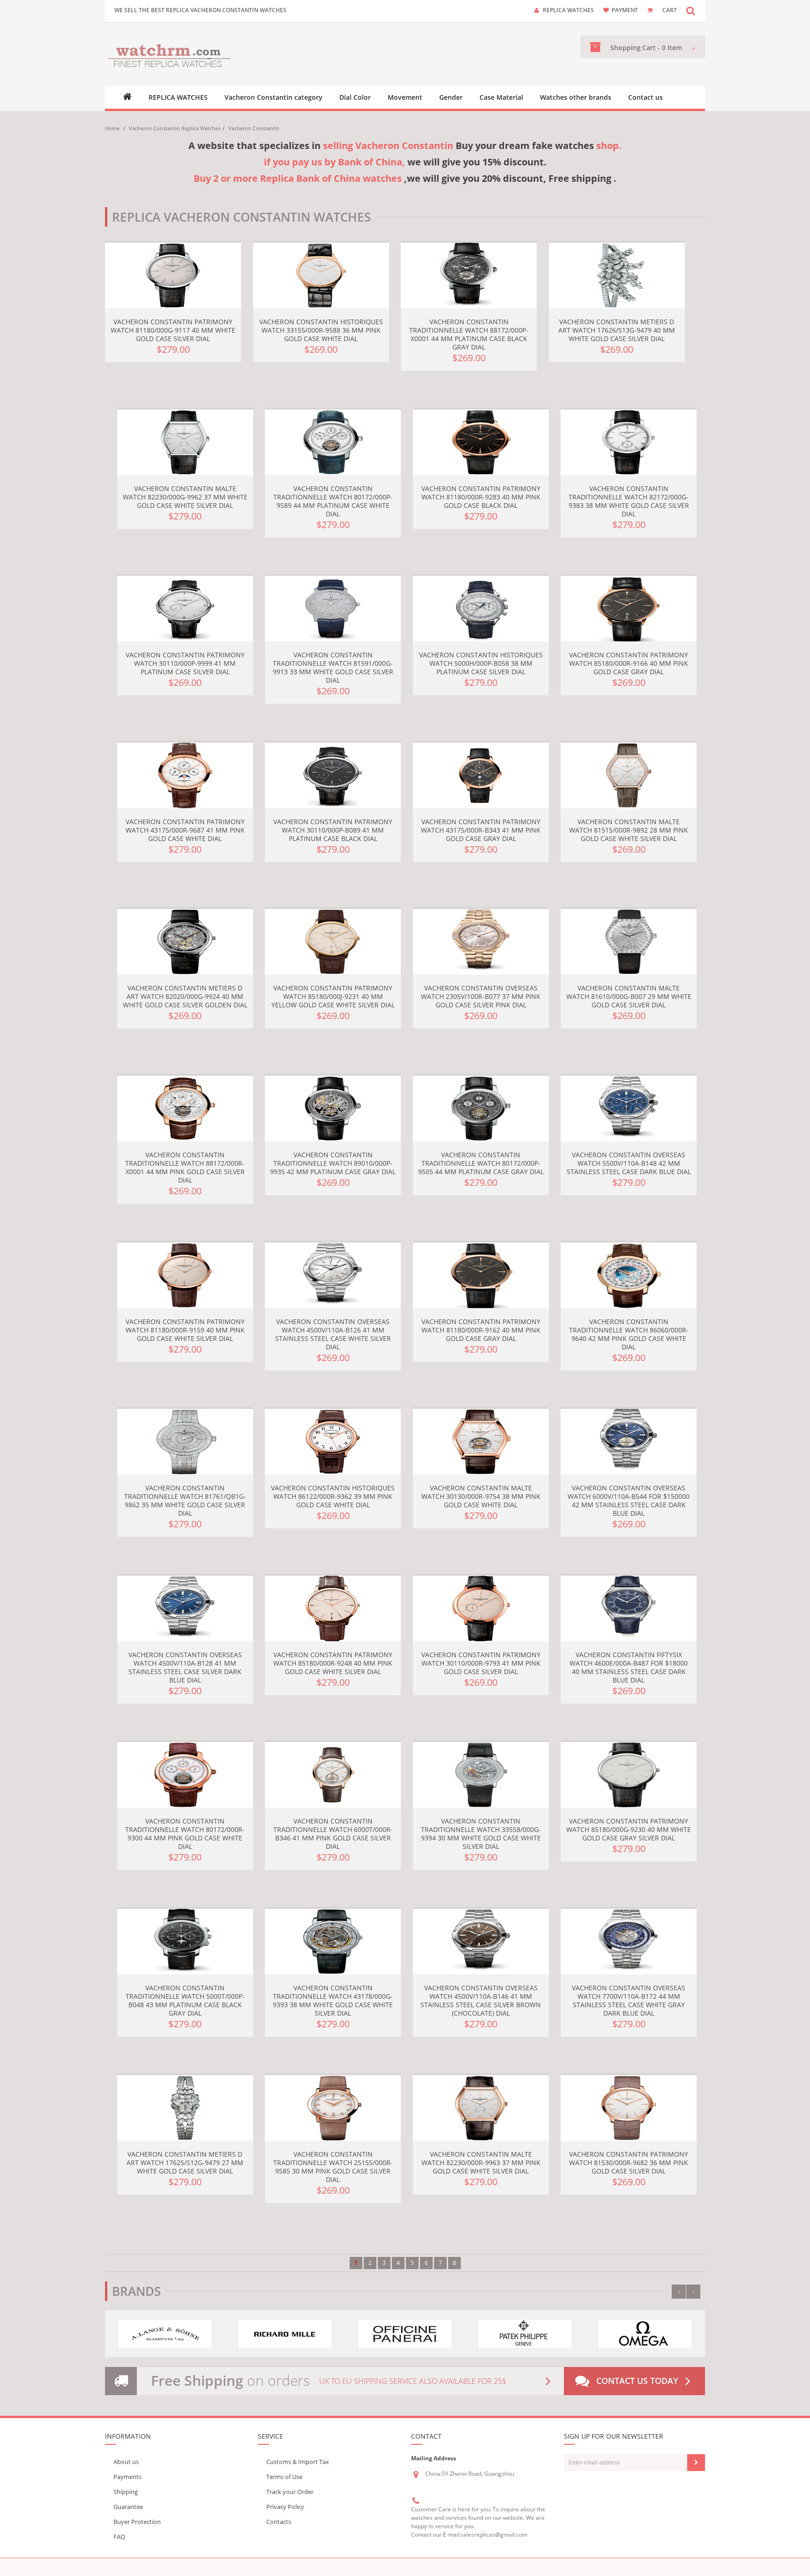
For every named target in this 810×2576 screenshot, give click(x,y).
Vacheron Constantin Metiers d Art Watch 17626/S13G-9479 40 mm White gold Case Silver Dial (617, 330)
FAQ (119, 2537)
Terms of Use (284, 2477)
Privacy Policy (285, 2507)
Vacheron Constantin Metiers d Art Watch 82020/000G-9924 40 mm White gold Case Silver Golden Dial (185, 996)
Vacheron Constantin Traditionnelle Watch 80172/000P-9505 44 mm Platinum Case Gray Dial (481, 1163)
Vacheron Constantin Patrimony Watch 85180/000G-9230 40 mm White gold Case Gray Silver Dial (629, 1829)
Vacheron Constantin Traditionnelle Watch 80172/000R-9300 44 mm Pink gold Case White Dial (185, 1834)
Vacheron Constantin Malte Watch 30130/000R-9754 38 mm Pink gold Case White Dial (481, 1496)
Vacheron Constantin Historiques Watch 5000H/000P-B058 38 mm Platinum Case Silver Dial (481, 663)
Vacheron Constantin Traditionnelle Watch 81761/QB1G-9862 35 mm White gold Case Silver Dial (185, 1500)
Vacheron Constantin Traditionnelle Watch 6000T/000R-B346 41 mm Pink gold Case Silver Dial (333, 1834)
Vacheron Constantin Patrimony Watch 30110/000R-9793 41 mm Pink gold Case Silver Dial (481, 1663)
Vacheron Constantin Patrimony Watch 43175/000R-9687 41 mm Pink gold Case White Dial (185, 830)
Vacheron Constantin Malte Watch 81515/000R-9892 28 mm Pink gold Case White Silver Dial (629, 830)
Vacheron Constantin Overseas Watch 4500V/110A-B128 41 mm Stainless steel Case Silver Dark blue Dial (185, 1667)
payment (625, 10)
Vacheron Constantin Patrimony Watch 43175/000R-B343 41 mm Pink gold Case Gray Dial (481, 830)
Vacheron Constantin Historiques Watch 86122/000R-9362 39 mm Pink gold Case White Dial (333, 1496)
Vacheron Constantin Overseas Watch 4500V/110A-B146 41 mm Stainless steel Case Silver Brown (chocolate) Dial (481, 2000)
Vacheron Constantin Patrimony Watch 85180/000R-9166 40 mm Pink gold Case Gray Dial (629, 663)
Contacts (279, 2522)
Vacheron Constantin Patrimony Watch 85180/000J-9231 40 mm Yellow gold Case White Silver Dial (333, 996)
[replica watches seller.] (169, 55)
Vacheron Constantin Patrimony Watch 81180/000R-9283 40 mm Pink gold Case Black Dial (481, 497)
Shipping (126, 2492)
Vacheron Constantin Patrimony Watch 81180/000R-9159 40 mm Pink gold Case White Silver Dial (185, 1330)
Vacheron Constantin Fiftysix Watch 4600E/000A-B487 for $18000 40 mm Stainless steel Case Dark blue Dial (629, 1667)
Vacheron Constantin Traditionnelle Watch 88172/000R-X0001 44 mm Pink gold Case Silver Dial (185, 1167)
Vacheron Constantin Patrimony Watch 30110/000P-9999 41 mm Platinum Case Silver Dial (185, 663)
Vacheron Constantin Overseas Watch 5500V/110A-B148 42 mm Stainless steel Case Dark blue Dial (629, 1163)
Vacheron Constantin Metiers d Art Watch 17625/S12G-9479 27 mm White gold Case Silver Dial (185, 2163)
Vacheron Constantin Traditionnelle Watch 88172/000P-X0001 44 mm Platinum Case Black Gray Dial (469, 334)
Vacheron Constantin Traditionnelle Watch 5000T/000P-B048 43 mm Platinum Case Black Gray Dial (185, 2000)
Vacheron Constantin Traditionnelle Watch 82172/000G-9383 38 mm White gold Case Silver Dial (629, 501)
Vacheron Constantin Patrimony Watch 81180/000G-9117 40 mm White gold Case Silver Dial (173, 330)
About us (126, 2462)
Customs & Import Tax (298, 2462)
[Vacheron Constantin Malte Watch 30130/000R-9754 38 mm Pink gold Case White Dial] (481, 1442)
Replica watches (568, 10)
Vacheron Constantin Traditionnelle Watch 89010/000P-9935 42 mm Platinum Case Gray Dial (333, 1163)
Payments (127, 2477)
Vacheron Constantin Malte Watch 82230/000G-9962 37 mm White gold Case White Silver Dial (185, 497)
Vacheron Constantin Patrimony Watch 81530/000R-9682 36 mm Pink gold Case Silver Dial (629, 2163)
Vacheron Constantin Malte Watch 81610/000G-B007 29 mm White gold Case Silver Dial (629, 996)
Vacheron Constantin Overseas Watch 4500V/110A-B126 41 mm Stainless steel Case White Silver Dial (333, 1334)
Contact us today (637, 2381)
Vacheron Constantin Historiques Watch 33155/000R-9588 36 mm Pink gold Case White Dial (321, 330)
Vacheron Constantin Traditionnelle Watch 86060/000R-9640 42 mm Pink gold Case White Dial (629, 1334)
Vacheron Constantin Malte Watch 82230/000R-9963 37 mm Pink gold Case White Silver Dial (481, 2163)
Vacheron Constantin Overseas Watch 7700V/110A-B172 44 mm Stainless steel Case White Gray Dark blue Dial (629, 2000)
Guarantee (128, 2507)
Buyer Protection (137, 2522)
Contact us (645, 97)
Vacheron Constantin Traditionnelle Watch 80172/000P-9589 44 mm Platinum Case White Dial (333, 501)
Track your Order (290, 2492)
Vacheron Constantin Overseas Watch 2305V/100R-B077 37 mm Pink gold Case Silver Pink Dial (481, 996)
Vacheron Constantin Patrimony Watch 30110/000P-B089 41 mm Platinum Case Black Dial (333, 830)
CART (670, 10)
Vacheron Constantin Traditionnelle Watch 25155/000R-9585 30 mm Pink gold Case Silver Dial (333, 2167)
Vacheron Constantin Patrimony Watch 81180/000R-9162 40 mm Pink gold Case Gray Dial (481, 1330)
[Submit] (696, 2463)
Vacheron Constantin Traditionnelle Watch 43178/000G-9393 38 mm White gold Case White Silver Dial (333, 2000)
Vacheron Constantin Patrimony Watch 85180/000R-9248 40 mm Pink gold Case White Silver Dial (333, 1663)
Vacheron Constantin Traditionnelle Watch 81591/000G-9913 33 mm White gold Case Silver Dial (333, 667)
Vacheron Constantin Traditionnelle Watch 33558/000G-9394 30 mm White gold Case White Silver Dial (481, 1834)
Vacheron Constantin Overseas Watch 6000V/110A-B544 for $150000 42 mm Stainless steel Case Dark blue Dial (629, 1500)
